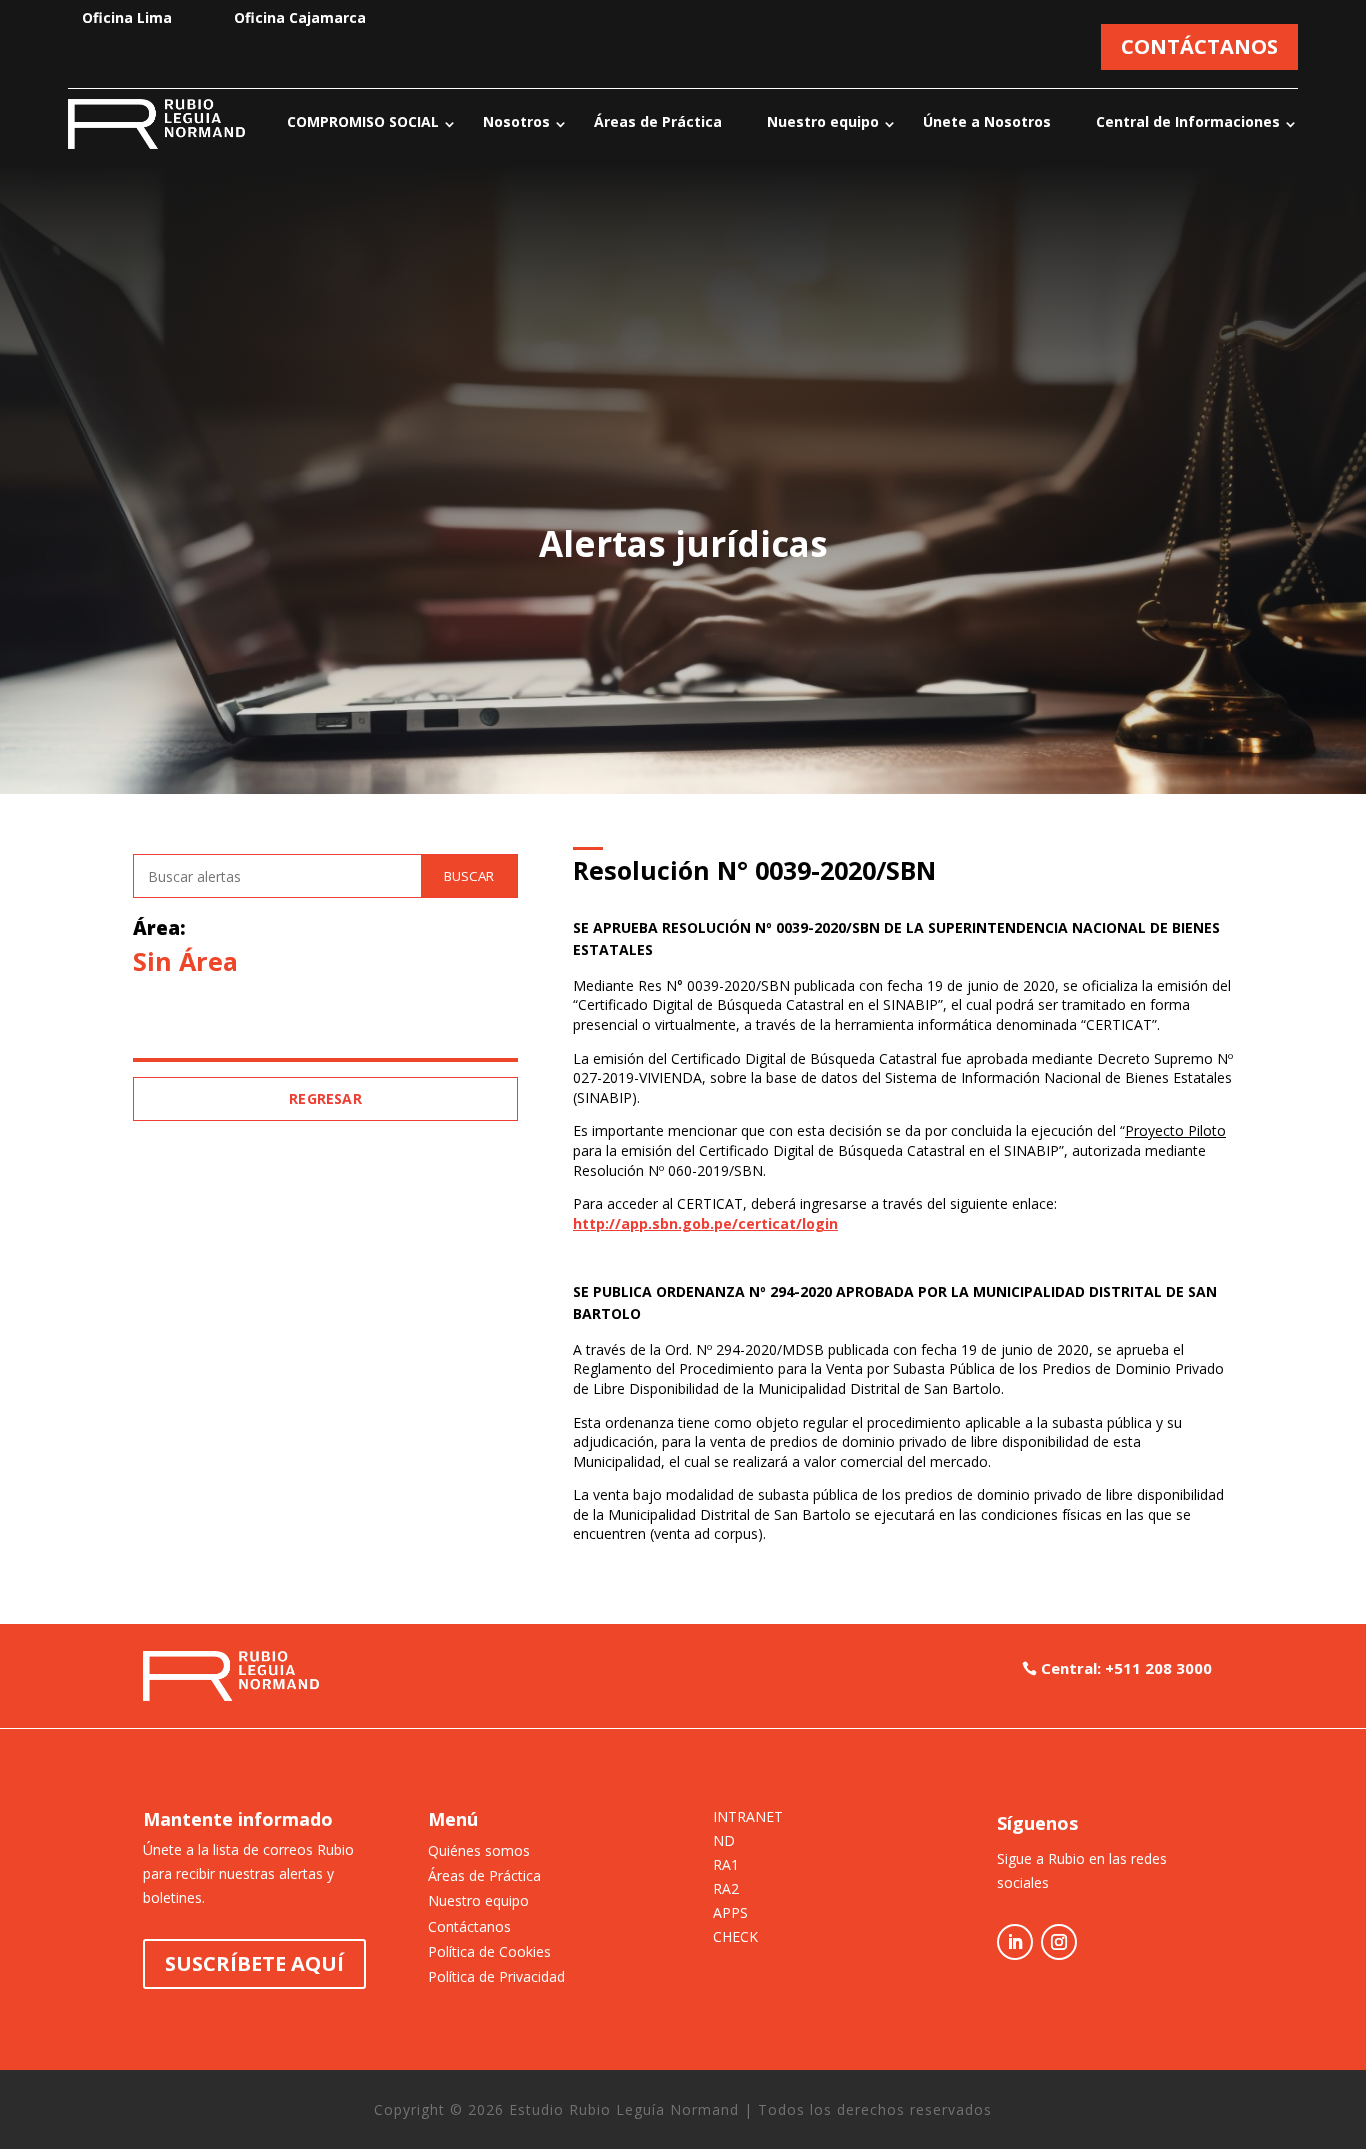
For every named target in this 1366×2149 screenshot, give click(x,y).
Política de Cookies (489, 1951)
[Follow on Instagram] (1059, 1942)
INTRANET (748, 1818)
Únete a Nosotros (987, 121)
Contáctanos (469, 1926)
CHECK (735, 1938)
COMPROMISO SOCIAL (363, 121)
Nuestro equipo (823, 121)
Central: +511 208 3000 (1126, 1668)
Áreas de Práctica (658, 121)
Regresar (325, 1098)
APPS (730, 1914)
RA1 (726, 1866)
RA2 (726, 1890)
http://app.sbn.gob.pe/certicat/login (705, 1223)
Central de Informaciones (1188, 121)
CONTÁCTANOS (1199, 46)
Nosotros (516, 121)
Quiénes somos (479, 1850)
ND (724, 1842)
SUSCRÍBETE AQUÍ (254, 1963)
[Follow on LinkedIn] (1015, 1942)
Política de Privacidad (496, 1976)
